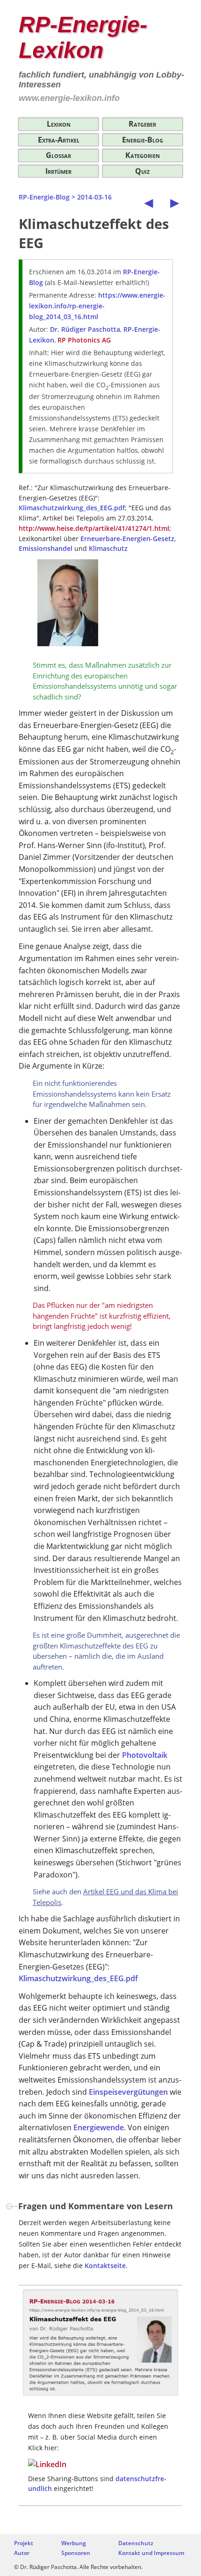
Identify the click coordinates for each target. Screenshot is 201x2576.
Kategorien (143, 155)
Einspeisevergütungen (128, 2092)
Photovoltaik (145, 1755)
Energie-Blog (143, 140)
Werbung (74, 2543)
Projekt (24, 2543)
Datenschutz (136, 2543)
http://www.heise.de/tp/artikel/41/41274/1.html (94, 528)
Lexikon (59, 124)
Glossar (58, 155)
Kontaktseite (105, 2266)
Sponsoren (76, 2553)
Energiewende (99, 2127)
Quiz (142, 171)
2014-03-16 (94, 197)
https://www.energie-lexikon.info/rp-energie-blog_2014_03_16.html (97, 306)
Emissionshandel (46, 548)
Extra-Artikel (59, 140)
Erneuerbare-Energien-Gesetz (127, 539)
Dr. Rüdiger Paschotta (85, 329)
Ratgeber (142, 124)
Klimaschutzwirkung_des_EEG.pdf (72, 508)
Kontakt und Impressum (151, 2553)
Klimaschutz (108, 548)
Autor (22, 2553)
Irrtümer (58, 171)
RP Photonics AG (84, 340)
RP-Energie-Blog (44, 197)
